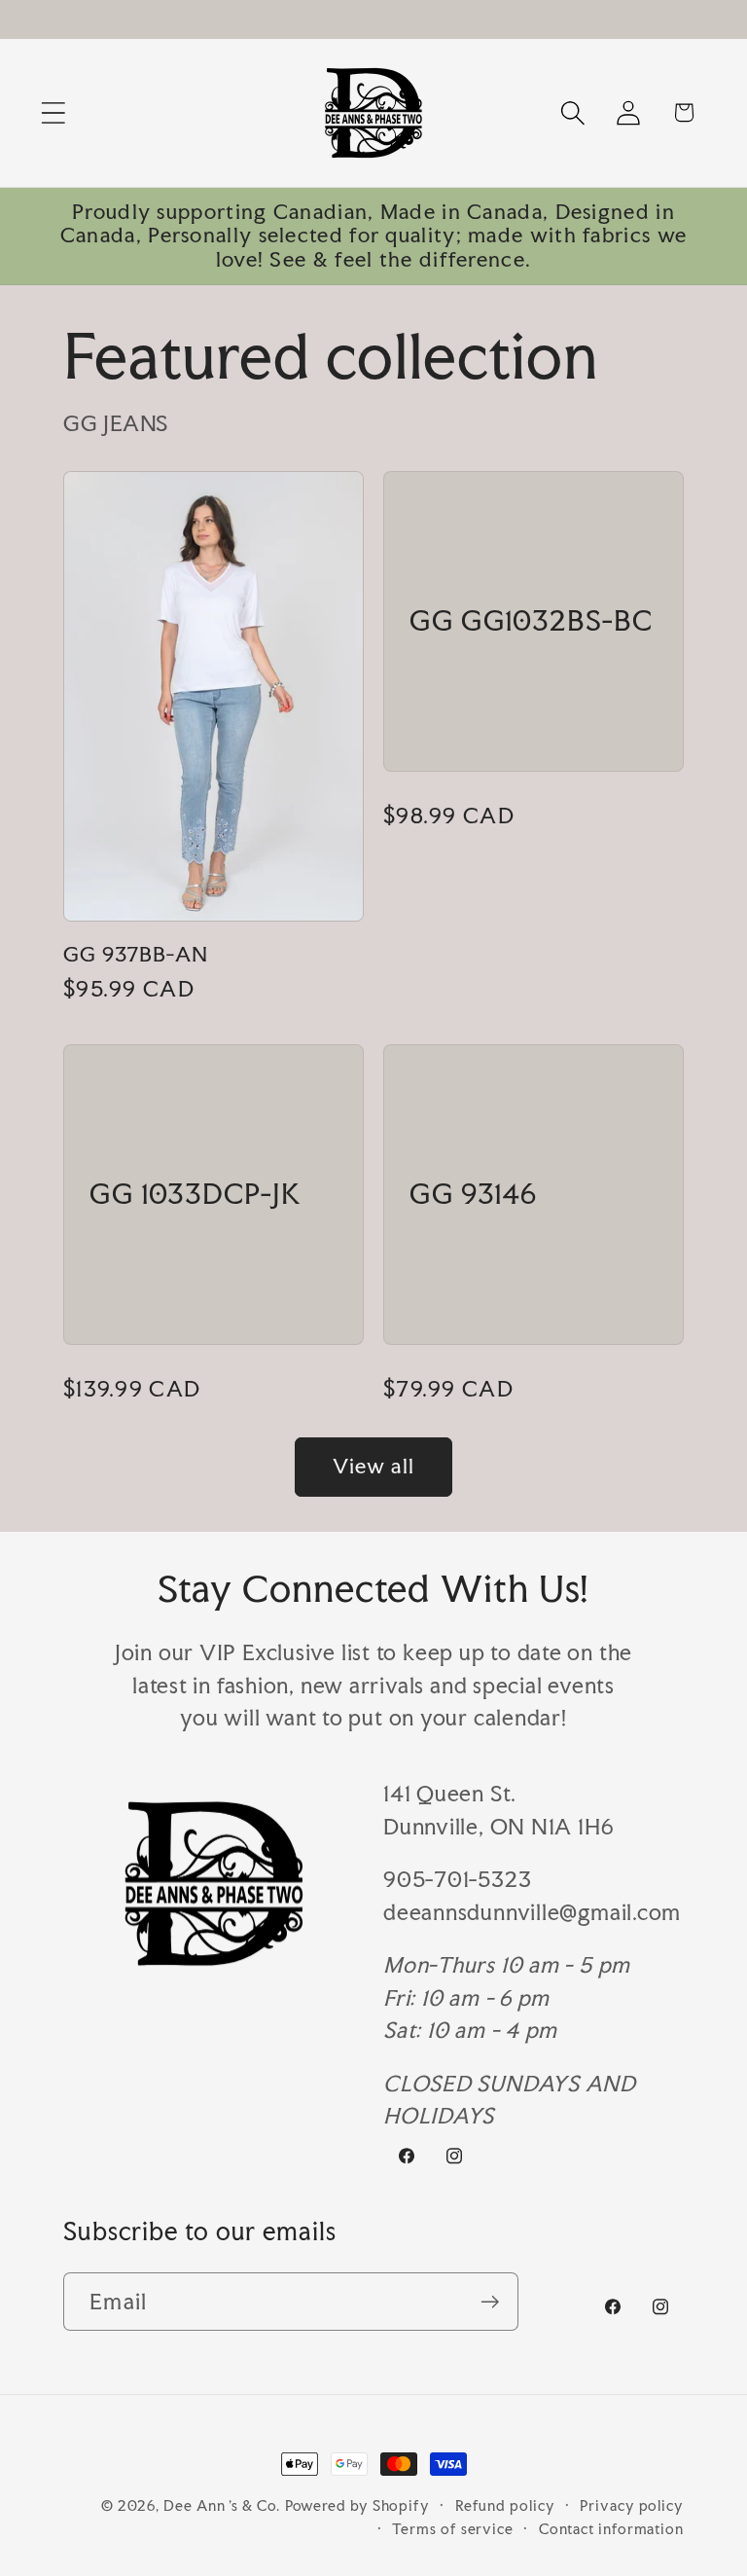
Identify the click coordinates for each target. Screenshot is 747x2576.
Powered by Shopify (357, 2505)
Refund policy (505, 2505)
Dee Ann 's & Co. (222, 2505)
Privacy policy (632, 2505)
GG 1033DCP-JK (196, 1195)
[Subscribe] (490, 2302)
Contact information (611, 2529)
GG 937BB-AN (136, 955)
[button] (53, 112)
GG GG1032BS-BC (531, 622)
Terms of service (453, 2529)
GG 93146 (473, 1195)
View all (373, 1466)
